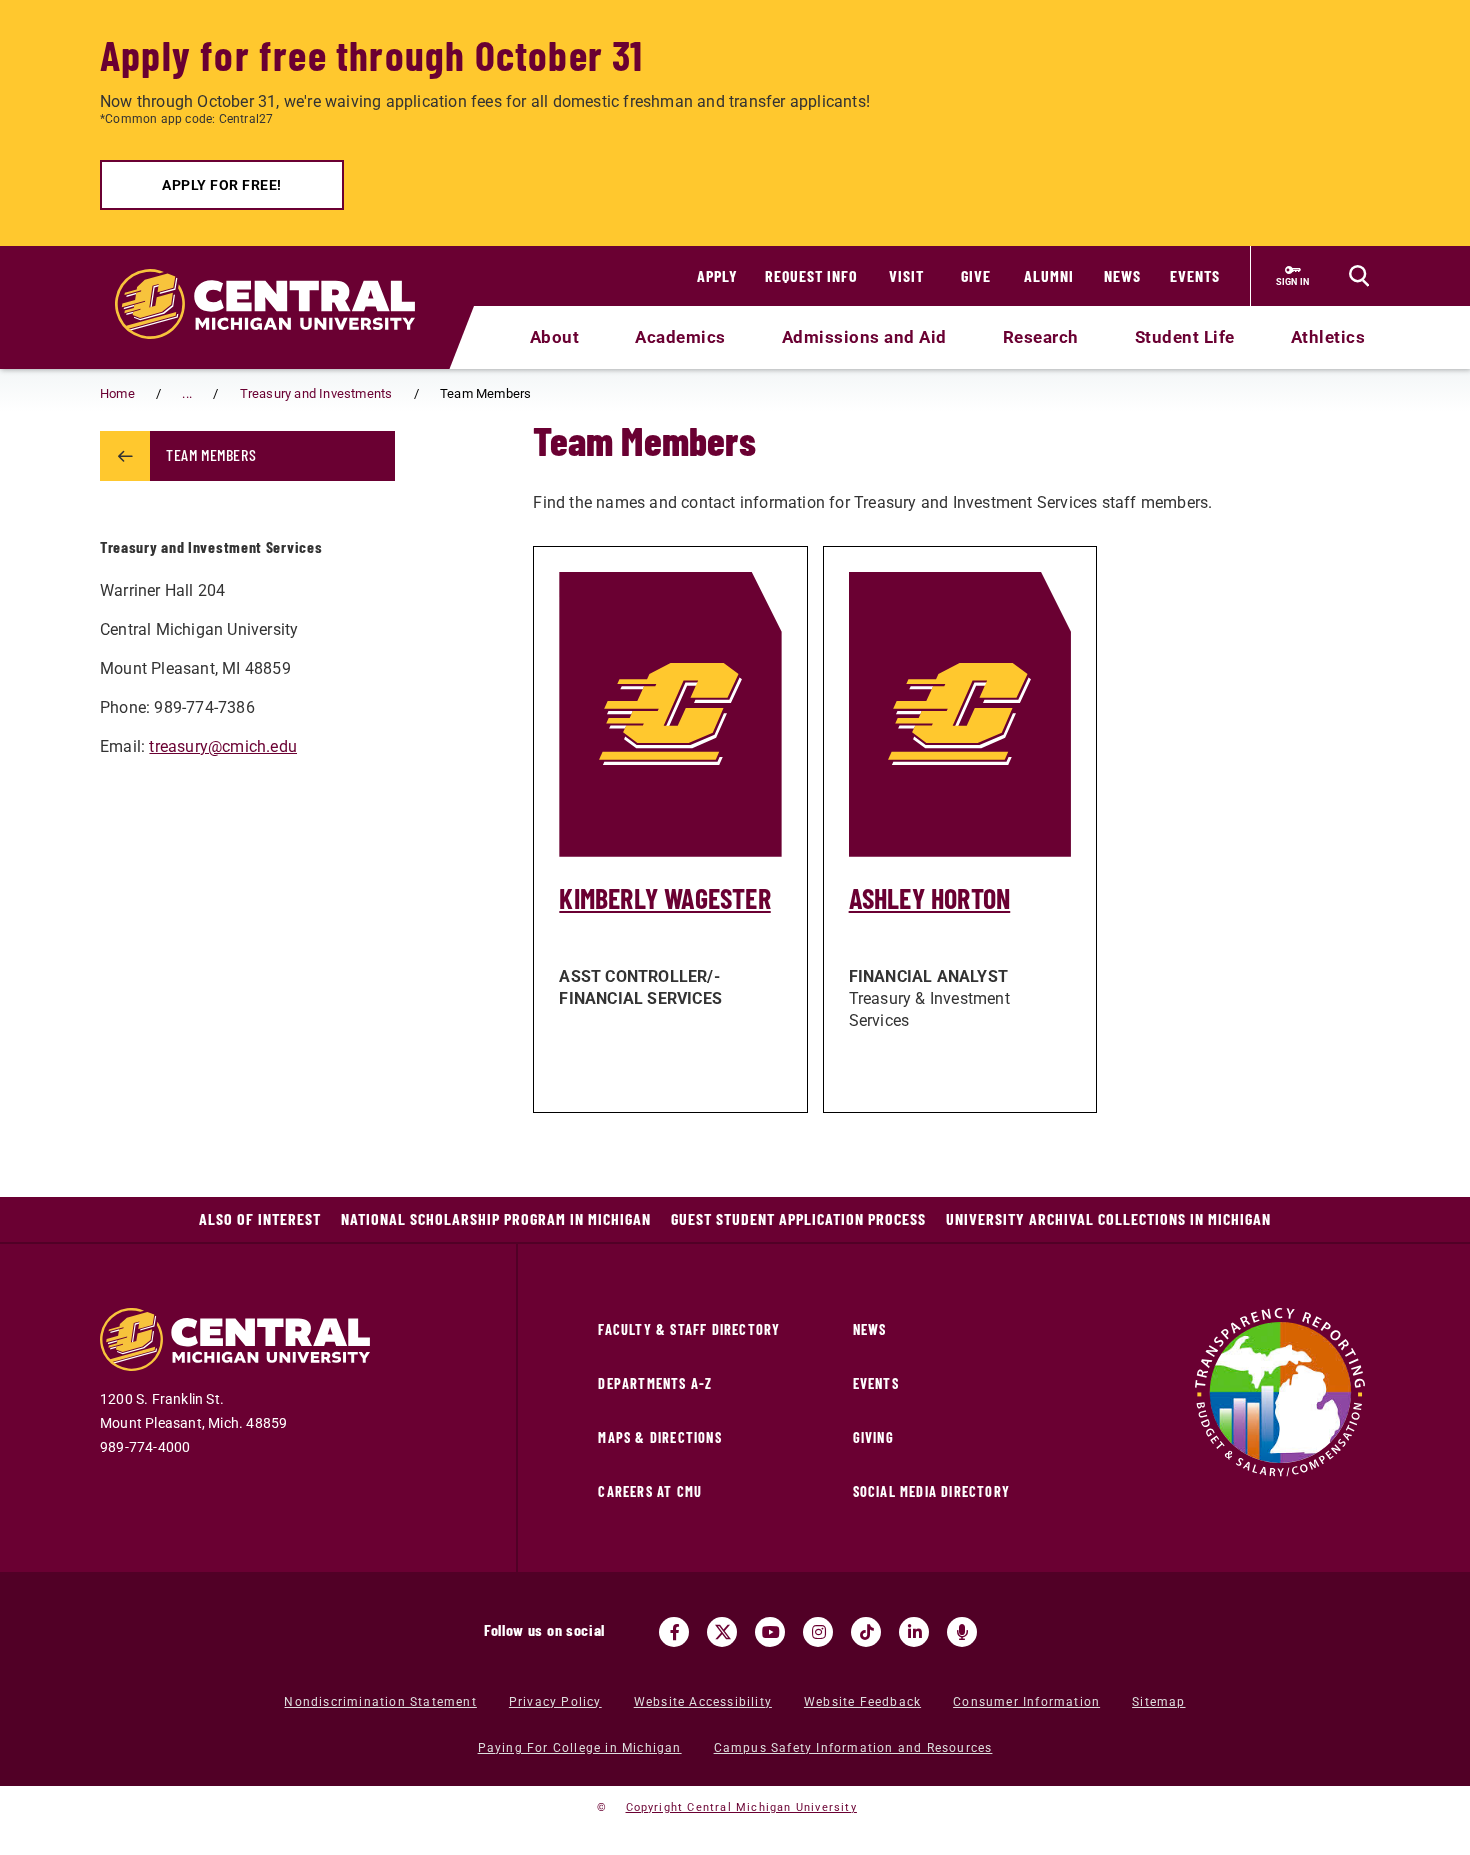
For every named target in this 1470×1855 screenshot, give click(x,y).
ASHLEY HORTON (930, 898)
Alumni (1049, 275)
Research (1041, 337)
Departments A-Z (655, 1383)
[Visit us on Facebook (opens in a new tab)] (674, 1632)
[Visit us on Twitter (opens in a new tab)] (722, 1632)
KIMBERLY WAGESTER (664, 898)
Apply (717, 275)
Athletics (1328, 337)
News (1122, 275)
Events (1195, 275)
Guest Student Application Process (798, 1218)
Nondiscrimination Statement (380, 1702)
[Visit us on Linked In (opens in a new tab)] (914, 1632)
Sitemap (1158, 1702)
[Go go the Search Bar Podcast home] (962, 1632)
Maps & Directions (659, 1437)
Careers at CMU (650, 1491)
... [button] (187, 393)
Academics (680, 337)
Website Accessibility (703, 1702)
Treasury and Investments (316, 393)
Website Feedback (862, 1702)
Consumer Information (1026, 1702)
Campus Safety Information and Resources (853, 1748)
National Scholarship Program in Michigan (496, 1218)
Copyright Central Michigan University (741, 1807)
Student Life (1185, 337)
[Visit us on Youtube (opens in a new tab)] (770, 1632)
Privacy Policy (555, 1702)
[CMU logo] (277, 281)
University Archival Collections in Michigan (1108, 1218)
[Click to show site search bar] (1359, 276)
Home (117, 393)
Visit (906, 275)
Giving (873, 1437)
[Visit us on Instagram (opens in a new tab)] (818, 1632)
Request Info (811, 275)
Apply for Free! (222, 185)
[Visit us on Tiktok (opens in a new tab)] (866, 1632)
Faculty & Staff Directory (689, 1329)
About (555, 337)
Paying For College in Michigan (580, 1748)
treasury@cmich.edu (223, 746)
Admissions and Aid (864, 337)
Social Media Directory (931, 1491)
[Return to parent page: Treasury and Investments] (125, 456)
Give (976, 275)
